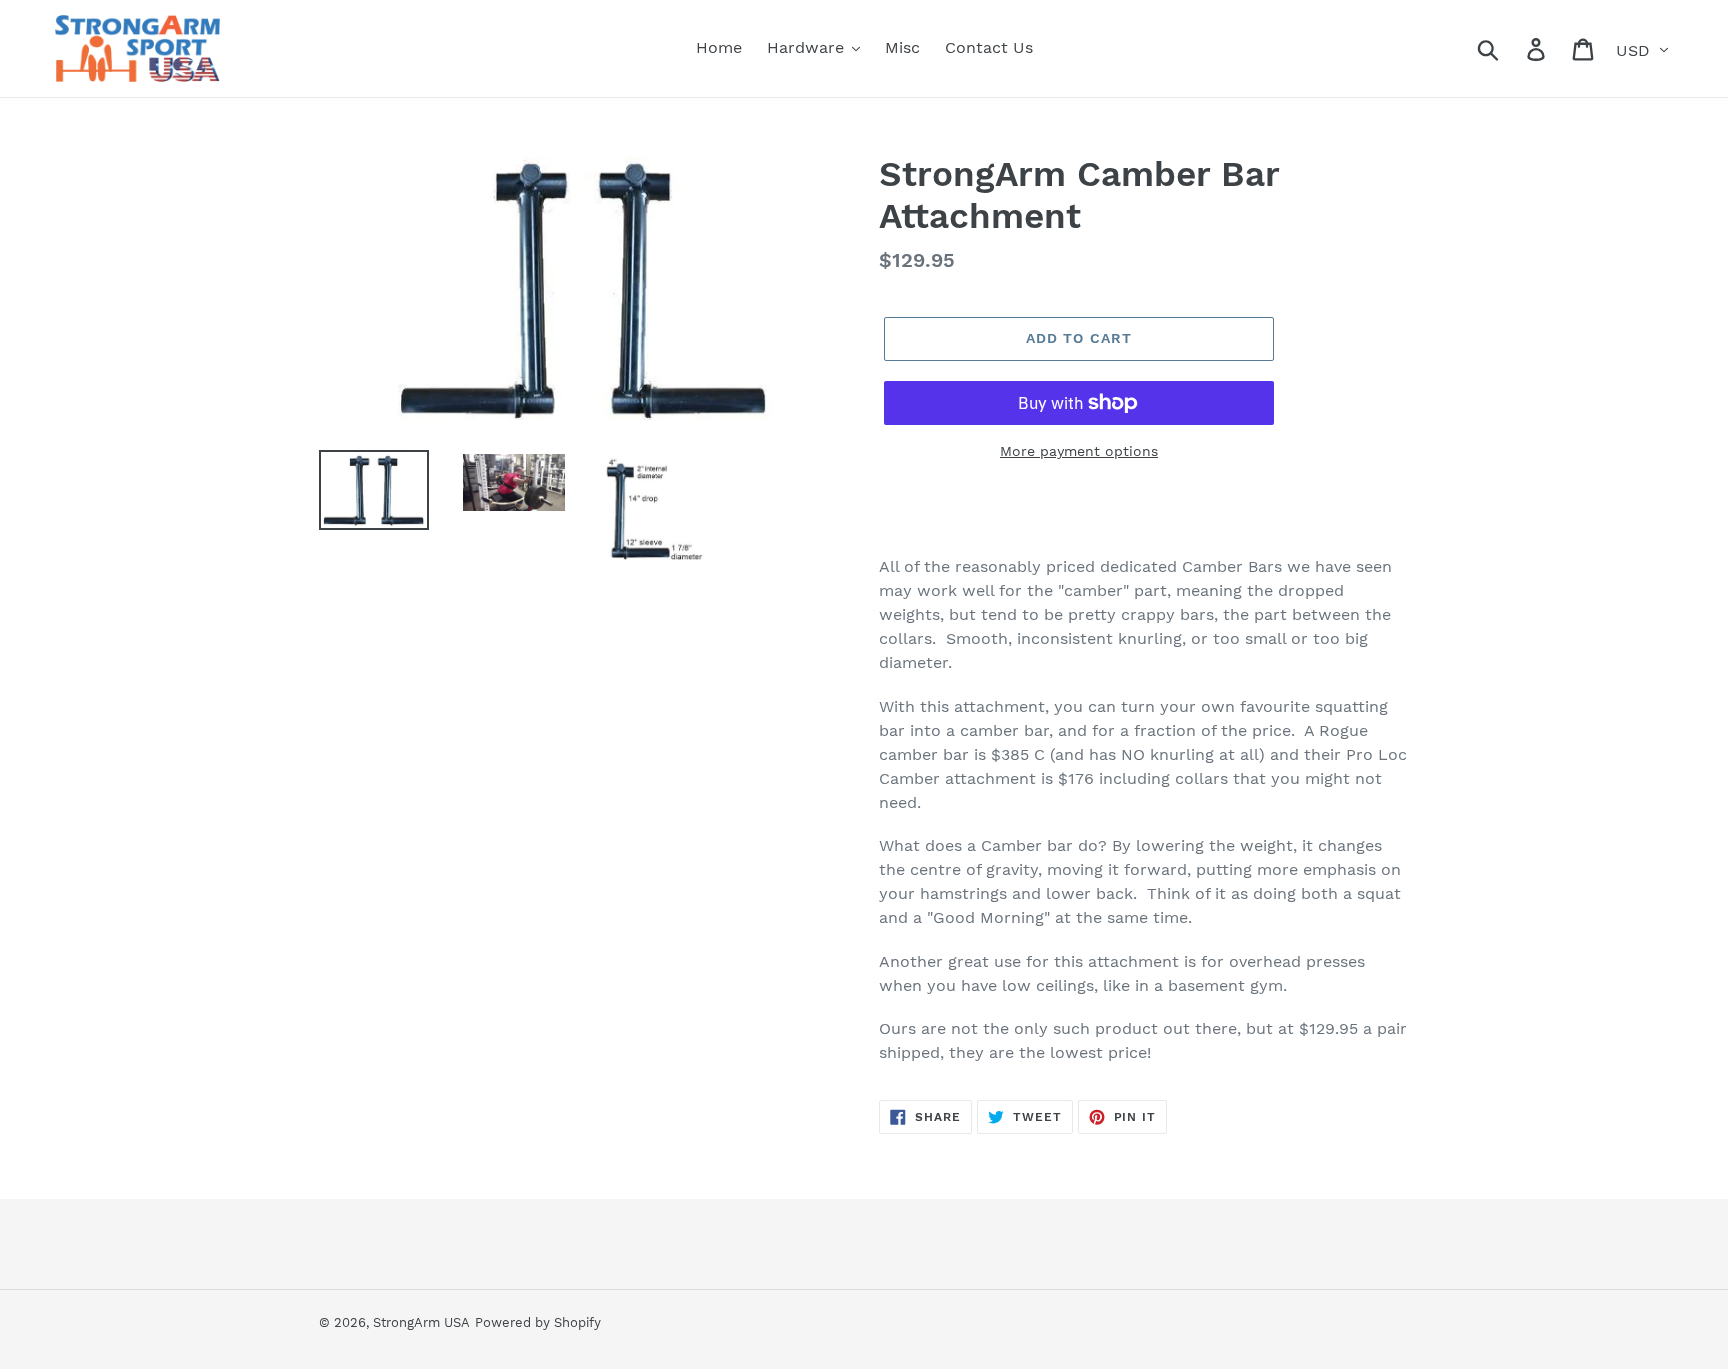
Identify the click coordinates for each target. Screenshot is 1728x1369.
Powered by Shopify (538, 1322)
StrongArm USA (421, 1322)
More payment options (1079, 451)
